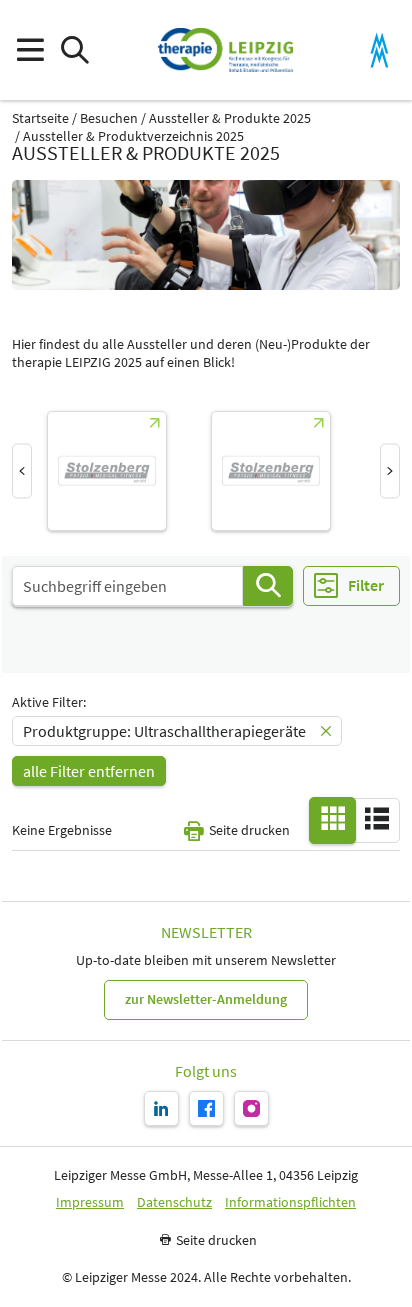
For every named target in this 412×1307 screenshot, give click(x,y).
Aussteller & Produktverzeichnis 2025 (133, 136)
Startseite (40, 118)
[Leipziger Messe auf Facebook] (206, 1108)
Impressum (90, 1202)
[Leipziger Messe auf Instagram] (251, 1108)
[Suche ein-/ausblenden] (74, 50)
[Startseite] (225, 50)
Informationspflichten (290, 1202)
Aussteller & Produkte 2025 (230, 118)
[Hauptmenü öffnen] (29, 50)
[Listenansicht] (377, 819)
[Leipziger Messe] (379, 50)
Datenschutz (174, 1202)
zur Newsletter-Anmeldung (206, 999)
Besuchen (109, 118)
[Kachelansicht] (333, 819)
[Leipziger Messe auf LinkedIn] (161, 1108)
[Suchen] (268, 586)
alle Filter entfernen (89, 771)
